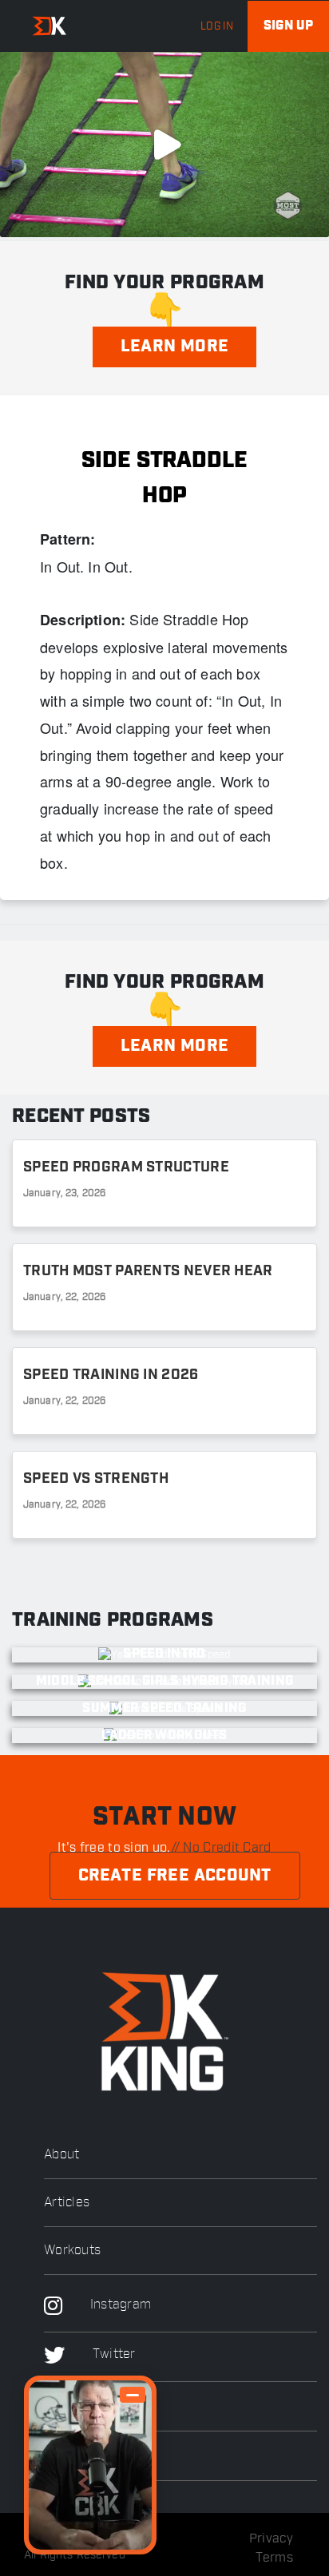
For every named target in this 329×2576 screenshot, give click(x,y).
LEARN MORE (174, 347)
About (62, 2155)
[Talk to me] (90, 2465)
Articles (67, 2203)
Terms (275, 2558)
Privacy (271, 2538)
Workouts (72, 2251)
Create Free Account (175, 1876)
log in (217, 26)
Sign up (288, 26)
